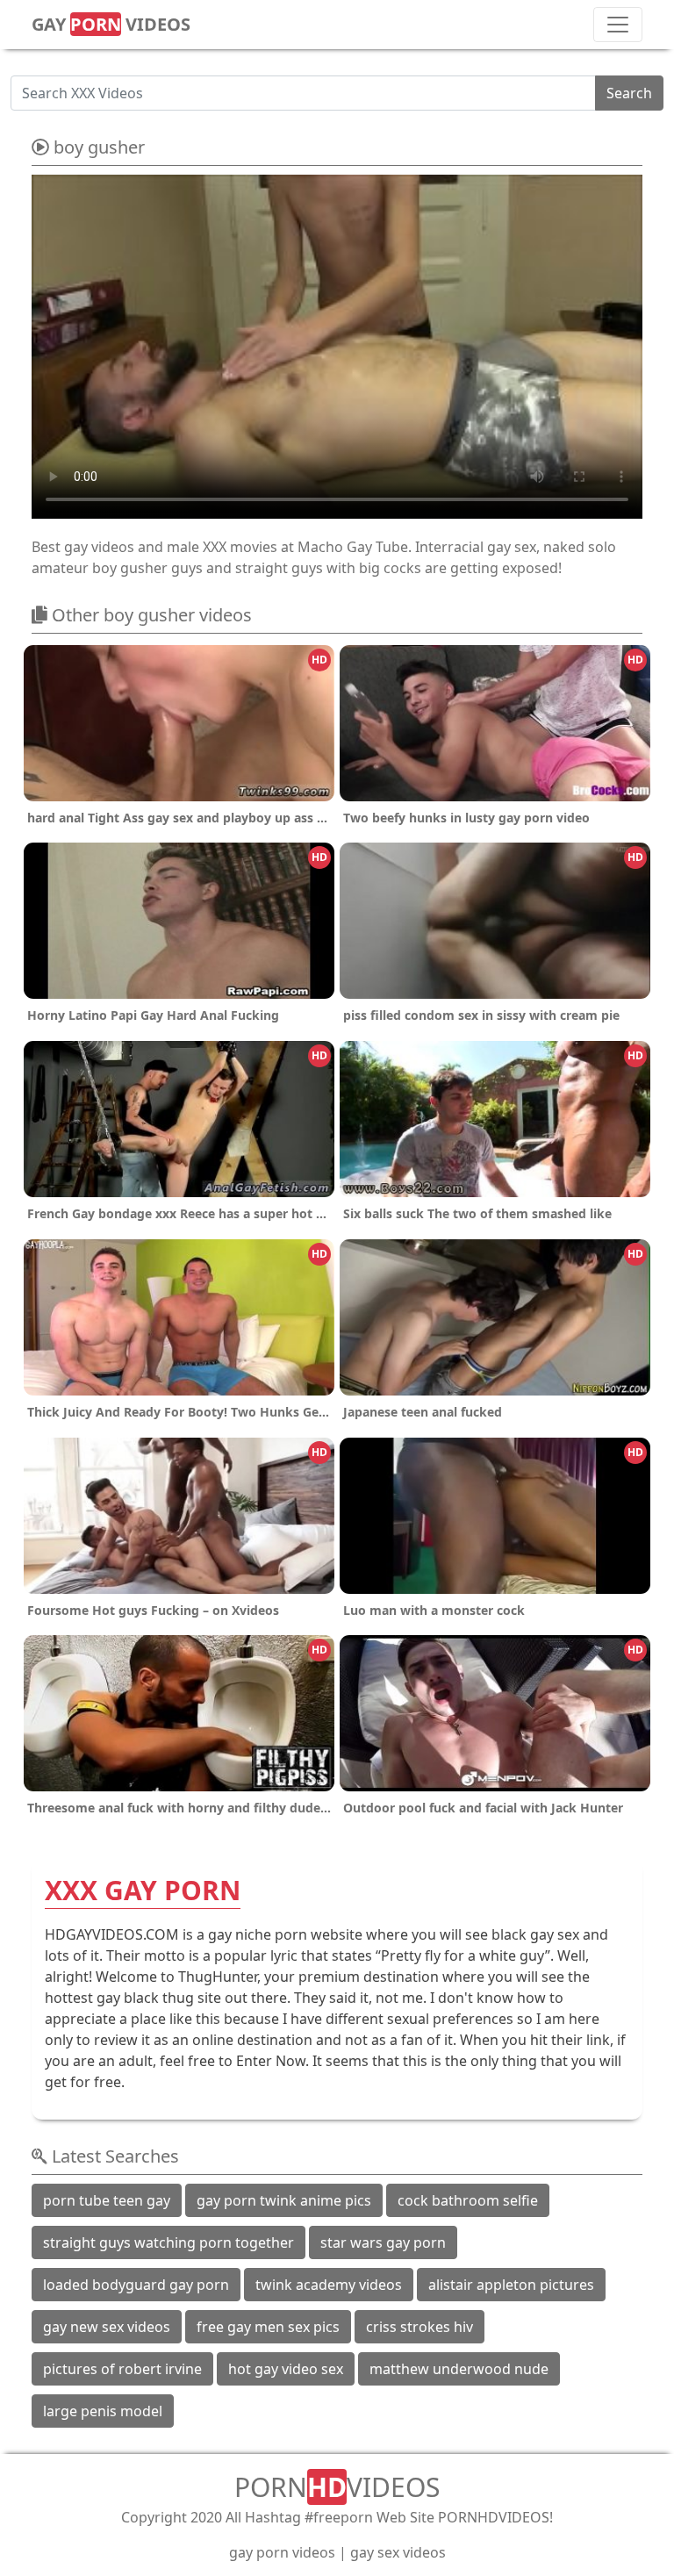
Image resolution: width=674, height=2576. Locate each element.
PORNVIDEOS (337, 2487)
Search (629, 93)
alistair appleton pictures (511, 2285)
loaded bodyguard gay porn (136, 2285)
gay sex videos (398, 2552)
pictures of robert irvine (122, 2369)
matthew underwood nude (459, 2369)
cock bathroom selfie (468, 2200)
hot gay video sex (286, 2369)
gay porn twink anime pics (284, 2200)
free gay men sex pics (268, 2327)
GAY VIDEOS (111, 24)
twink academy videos (329, 2285)
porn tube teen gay (107, 2200)
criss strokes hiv (419, 2327)
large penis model (103, 2411)
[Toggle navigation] (618, 25)
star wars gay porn (383, 2242)
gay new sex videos (107, 2327)
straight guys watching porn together (168, 2242)
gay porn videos (282, 2552)
